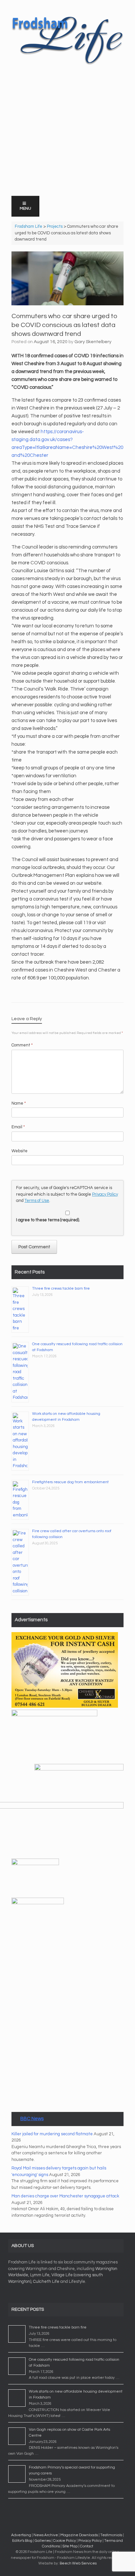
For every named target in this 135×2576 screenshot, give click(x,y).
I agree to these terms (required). (48, 1220)
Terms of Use (37, 1201)
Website (19, 1151)
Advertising (21, 2535)
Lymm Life (40, 2275)
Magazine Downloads (79, 2535)
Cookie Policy (65, 2541)
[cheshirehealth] (35, 1864)
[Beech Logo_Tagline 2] (79, 1769)
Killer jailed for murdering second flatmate (52, 2134)
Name (19, 1103)
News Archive (46, 2535)
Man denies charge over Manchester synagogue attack (65, 2196)
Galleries (43, 2541)
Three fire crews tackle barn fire (61, 1288)
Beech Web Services (78, 2563)
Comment (22, 1045)
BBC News (32, 2119)
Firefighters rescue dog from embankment (70, 1482)
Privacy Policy (105, 1194)
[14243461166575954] (38, 1903)
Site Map (70, 2546)
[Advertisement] (67, 146)
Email (18, 1127)
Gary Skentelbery (93, 342)
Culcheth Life (46, 2282)
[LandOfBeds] (54, 1715)
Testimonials (111, 2535)
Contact (87, 2546)
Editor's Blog (22, 2541)
